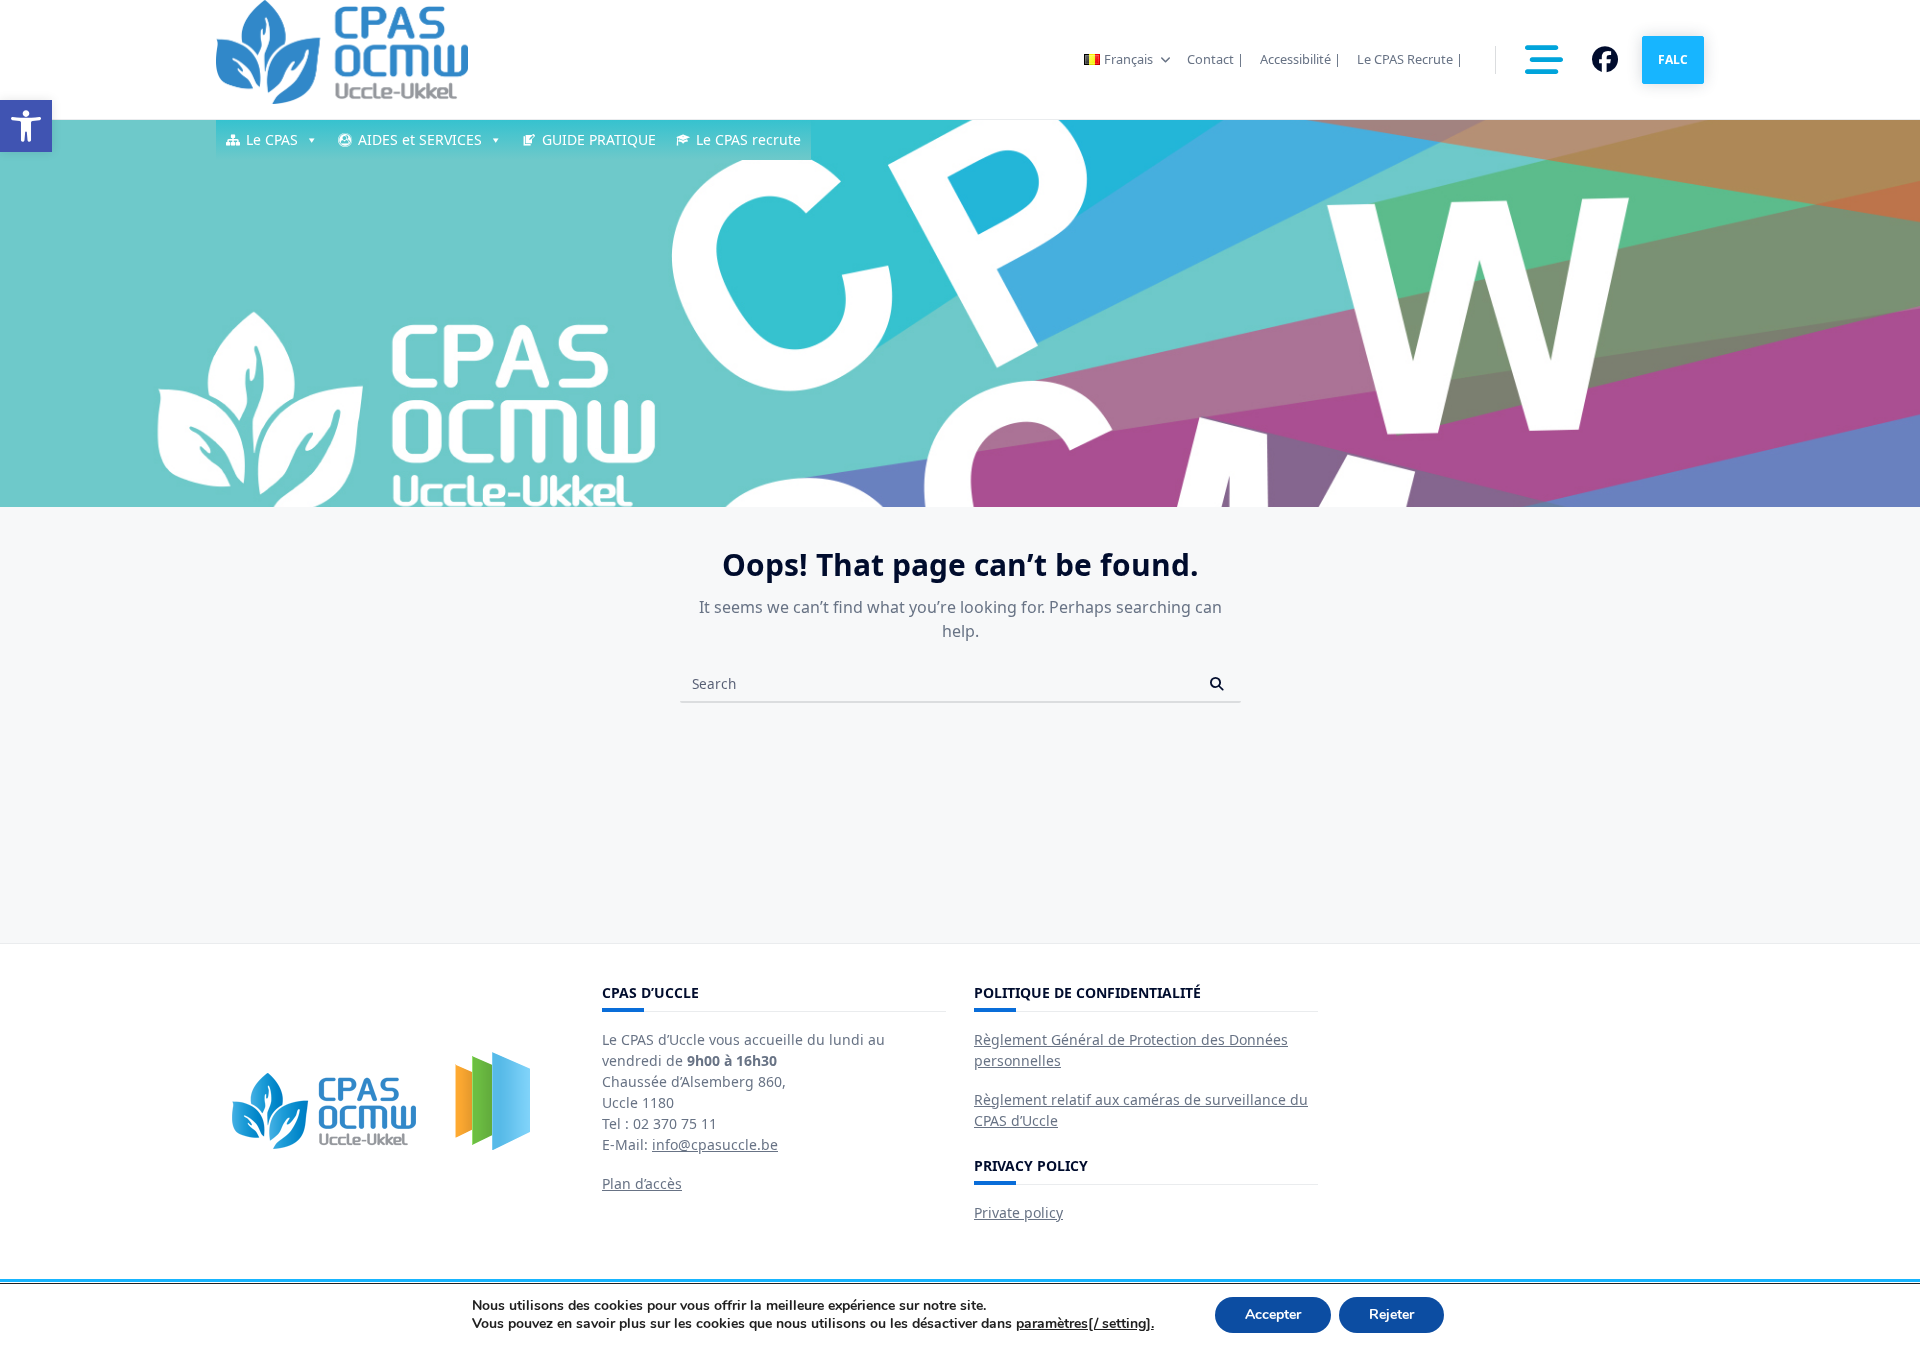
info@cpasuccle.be (715, 1144)
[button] (26, 126)
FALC (1673, 59)
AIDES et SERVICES (420, 139)
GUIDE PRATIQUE (599, 139)
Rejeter (1391, 1314)
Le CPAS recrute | (1410, 59)
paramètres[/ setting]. (1085, 1324)
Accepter (1273, 1314)
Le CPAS (272, 139)
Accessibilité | (1300, 59)
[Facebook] (1605, 60)
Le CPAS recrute (748, 139)
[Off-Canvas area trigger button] (1544, 60)
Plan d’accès (642, 1183)
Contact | (1215, 59)
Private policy (1018, 1212)
